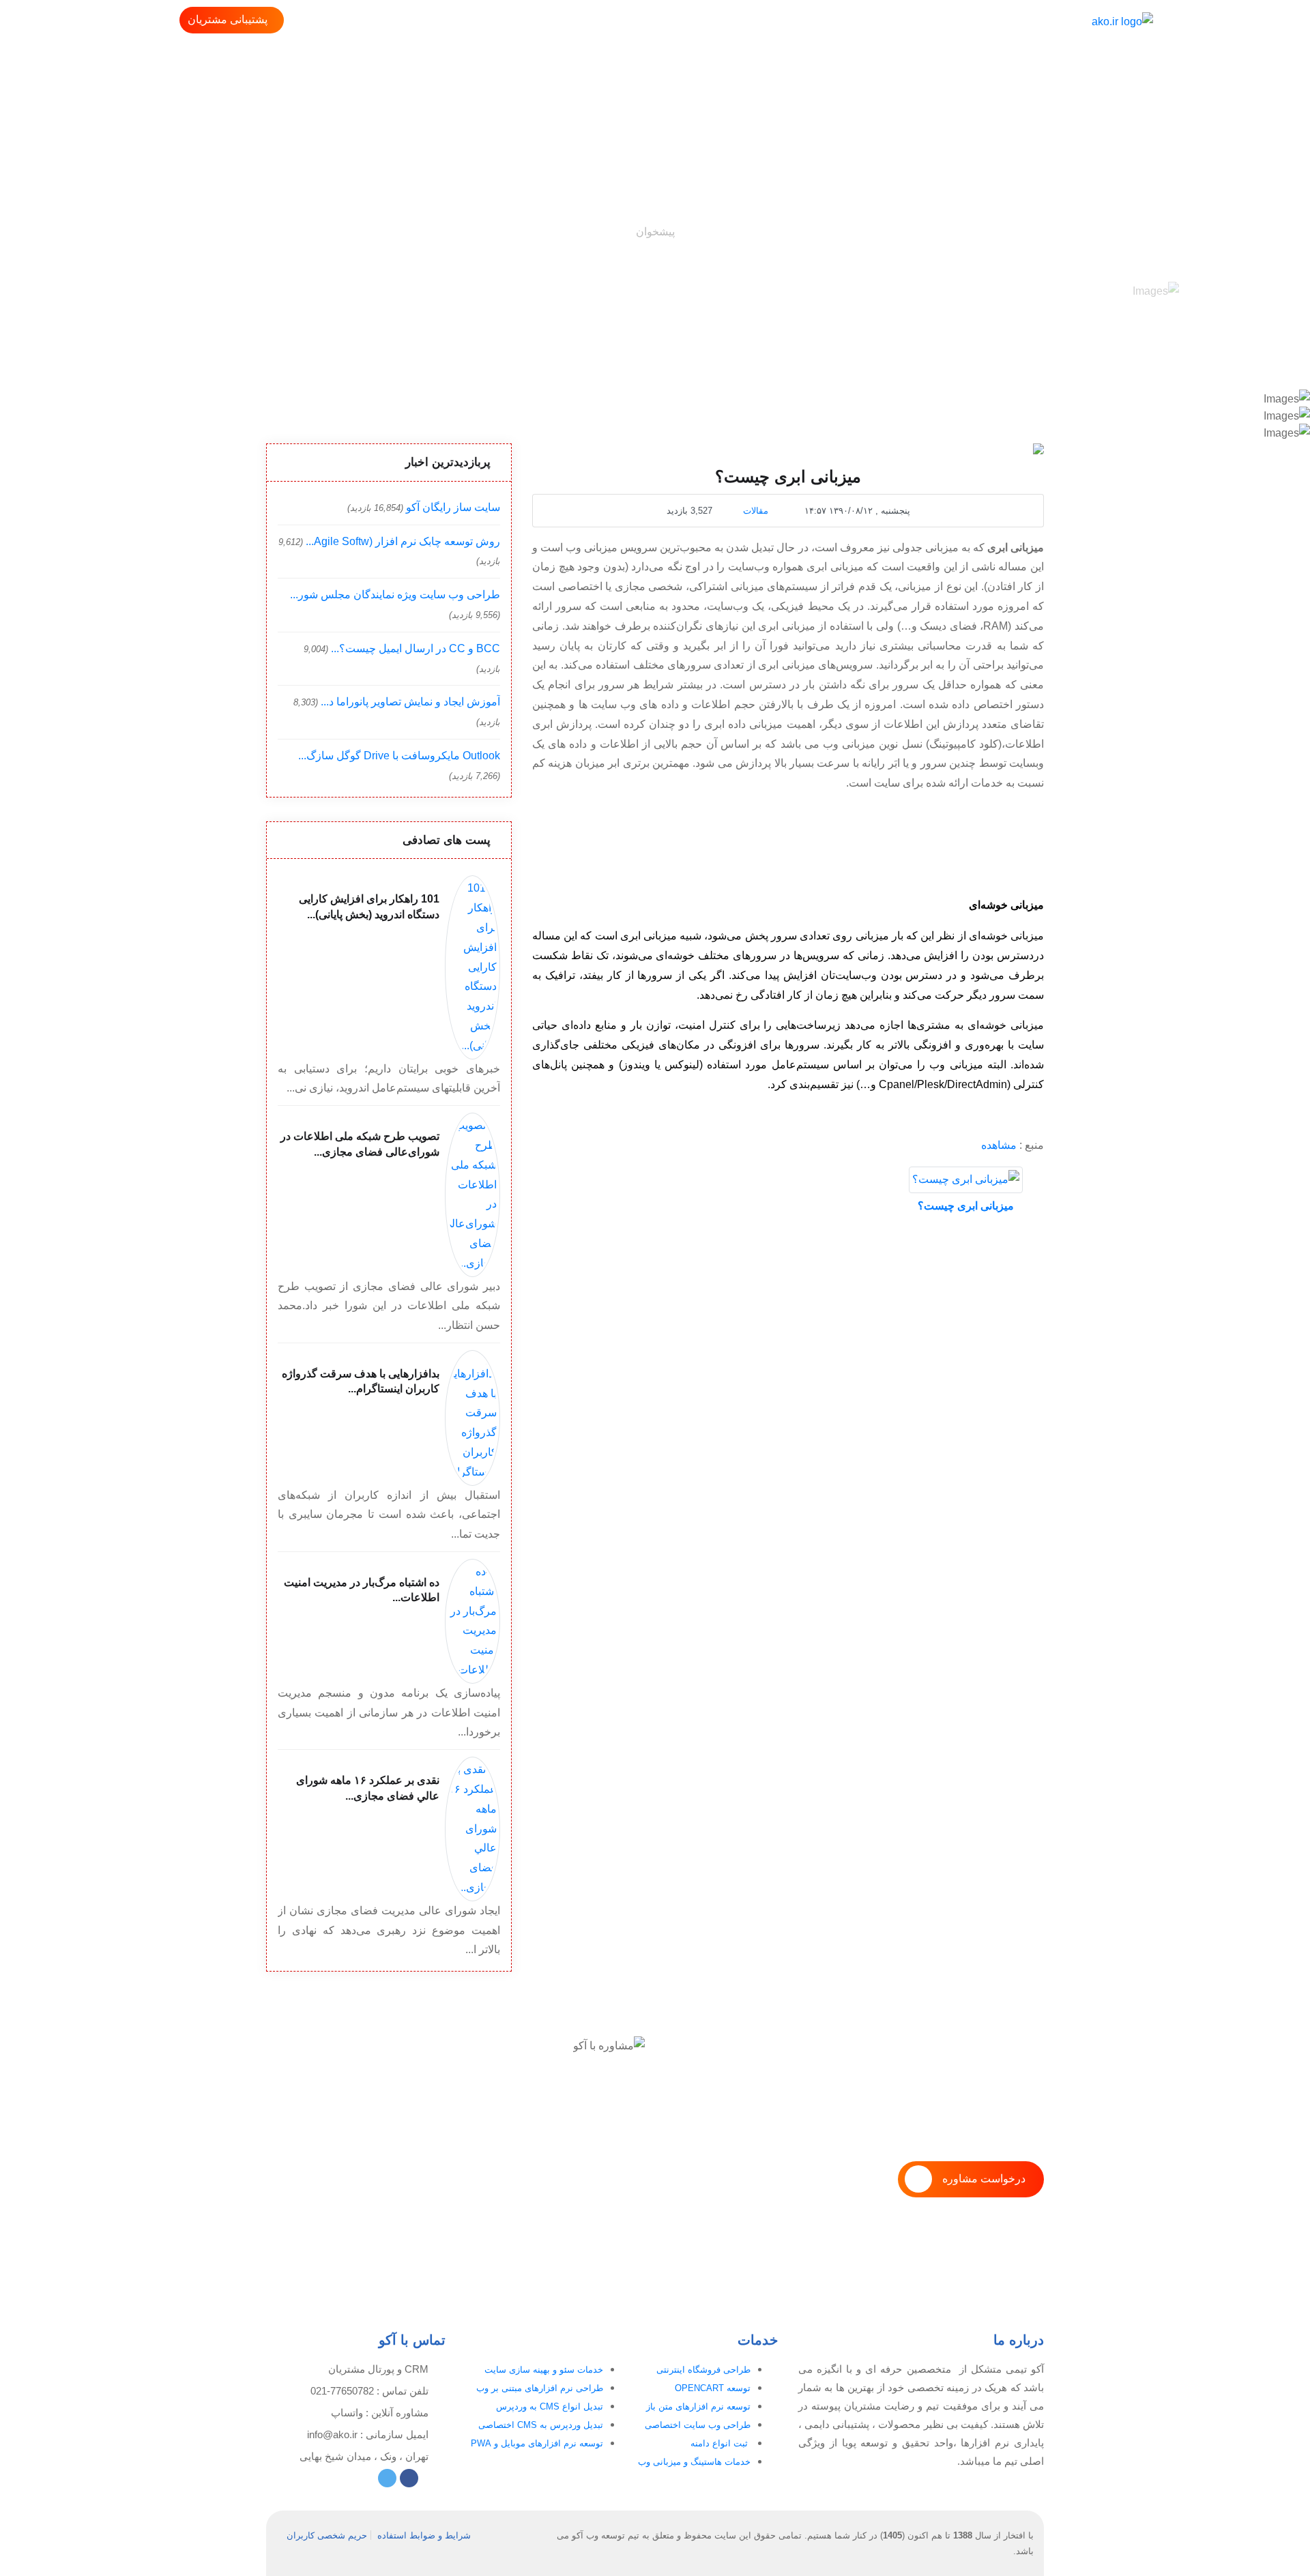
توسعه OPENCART (713, 2388)
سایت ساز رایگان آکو (453, 507)
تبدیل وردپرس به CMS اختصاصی (541, 2425)
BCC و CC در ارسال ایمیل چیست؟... (416, 648)
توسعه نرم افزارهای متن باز (698, 2406)
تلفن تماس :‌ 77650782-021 (369, 2391)
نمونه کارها (719, 21)
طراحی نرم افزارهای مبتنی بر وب (540, 2388)
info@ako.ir (332, 2434)
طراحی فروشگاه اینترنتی (703, 2370)
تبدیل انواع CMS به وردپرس (550, 2406)
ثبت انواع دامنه (720, 2443)
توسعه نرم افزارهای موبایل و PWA (537, 2443)
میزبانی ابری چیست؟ (966, 1206)
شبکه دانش (653, 21)
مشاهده (999, 1145)
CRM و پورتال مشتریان (378, 2369)
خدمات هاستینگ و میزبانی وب (694, 2462)
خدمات (832, 21)
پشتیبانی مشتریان (228, 19)
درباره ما (780, 21)
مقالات (756, 511)
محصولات (887, 21)
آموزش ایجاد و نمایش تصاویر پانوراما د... (410, 702)
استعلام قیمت (579, 21)
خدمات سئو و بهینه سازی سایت (544, 2370)
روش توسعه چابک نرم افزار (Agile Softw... (403, 541)
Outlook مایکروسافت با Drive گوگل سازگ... (399, 756)
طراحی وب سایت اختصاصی (698, 2425)
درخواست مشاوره (984, 2179)
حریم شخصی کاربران (327, 2535)
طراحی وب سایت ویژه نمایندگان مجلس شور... (395, 595)
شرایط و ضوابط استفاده (424, 2535)
